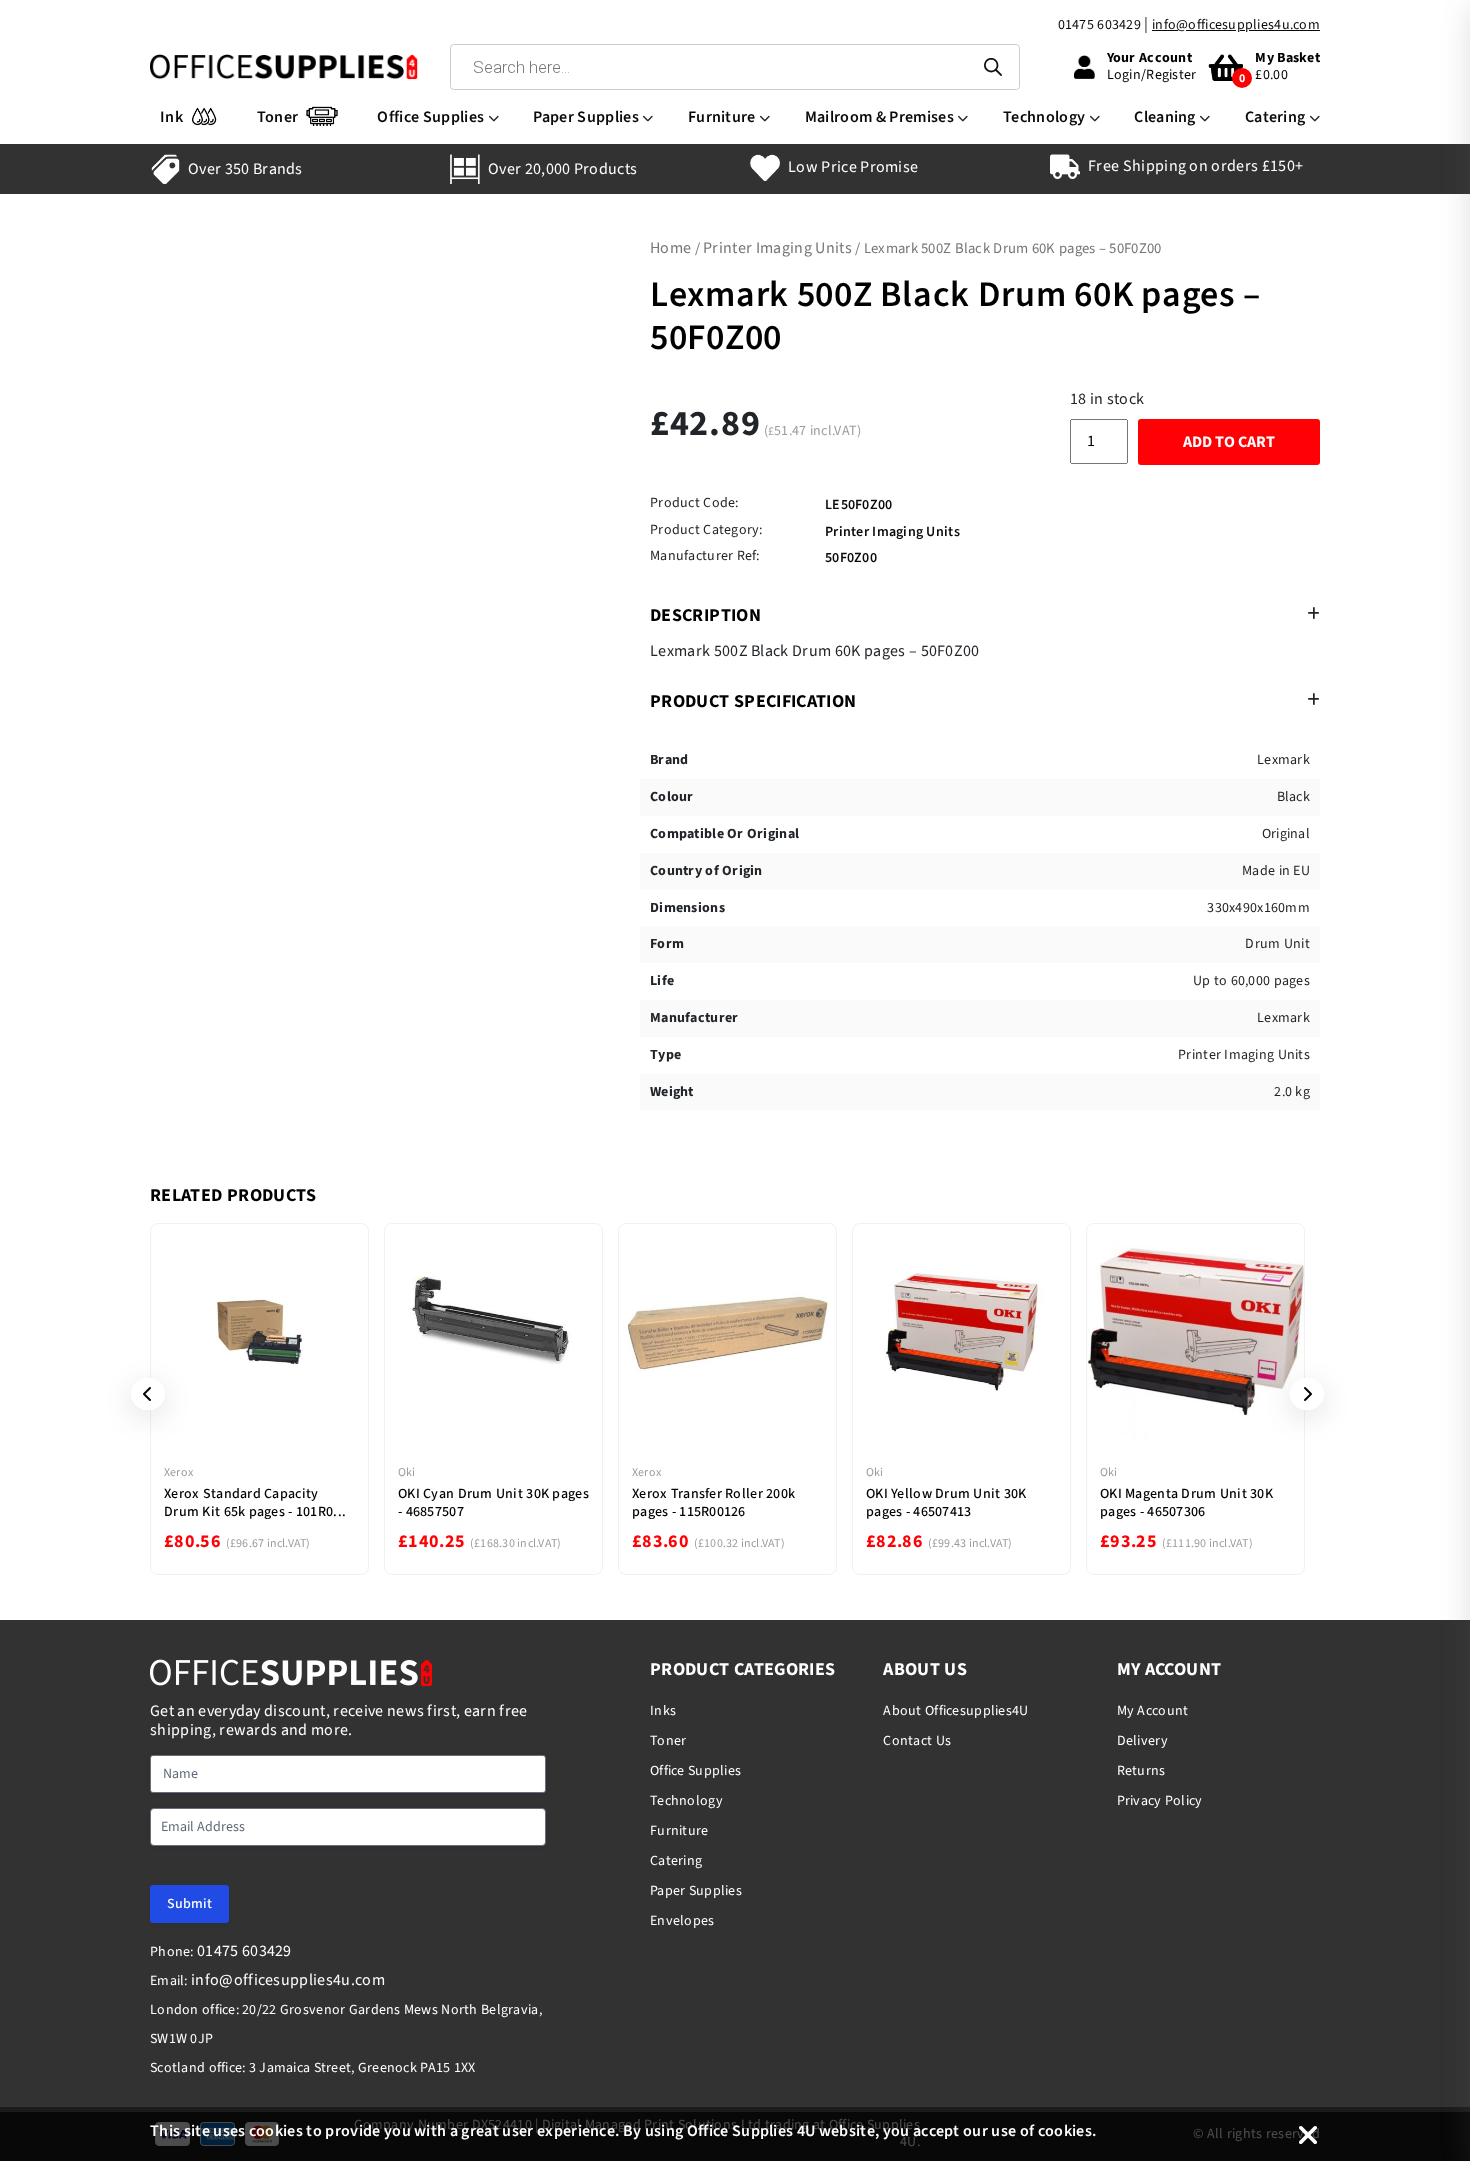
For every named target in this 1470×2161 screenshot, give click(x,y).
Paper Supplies (585, 117)
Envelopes (682, 1921)
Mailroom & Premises (879, 117)
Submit (189, 1904)
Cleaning (1165, 117)
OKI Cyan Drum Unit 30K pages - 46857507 (493, 1503)
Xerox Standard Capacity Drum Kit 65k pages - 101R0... (255, 1503)
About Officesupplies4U (955, 1711)
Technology (1044, 117)
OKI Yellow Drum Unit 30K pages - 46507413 (946, 1503)
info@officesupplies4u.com (1236, 25)
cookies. (1067, 2131)
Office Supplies (430, 117)
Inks (663, 1711)
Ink (171, 117)
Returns (1141, 1771)
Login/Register (1152, 75)
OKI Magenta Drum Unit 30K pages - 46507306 (1186, 1503)
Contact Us (917, 1741)
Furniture (722, 117)
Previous (141, 1394)
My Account (1153, 1711)
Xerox (178, 1472)
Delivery (1142, 1741)
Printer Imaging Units (777, 248)
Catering (1275, 117)
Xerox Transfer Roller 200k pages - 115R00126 (713, 1503)
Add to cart (1229, 442)
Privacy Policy (1160, 1801)
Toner (278, 117)
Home (670, 248)
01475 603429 (1099, 25)
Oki (407, 1472)
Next (1300, 1394)
